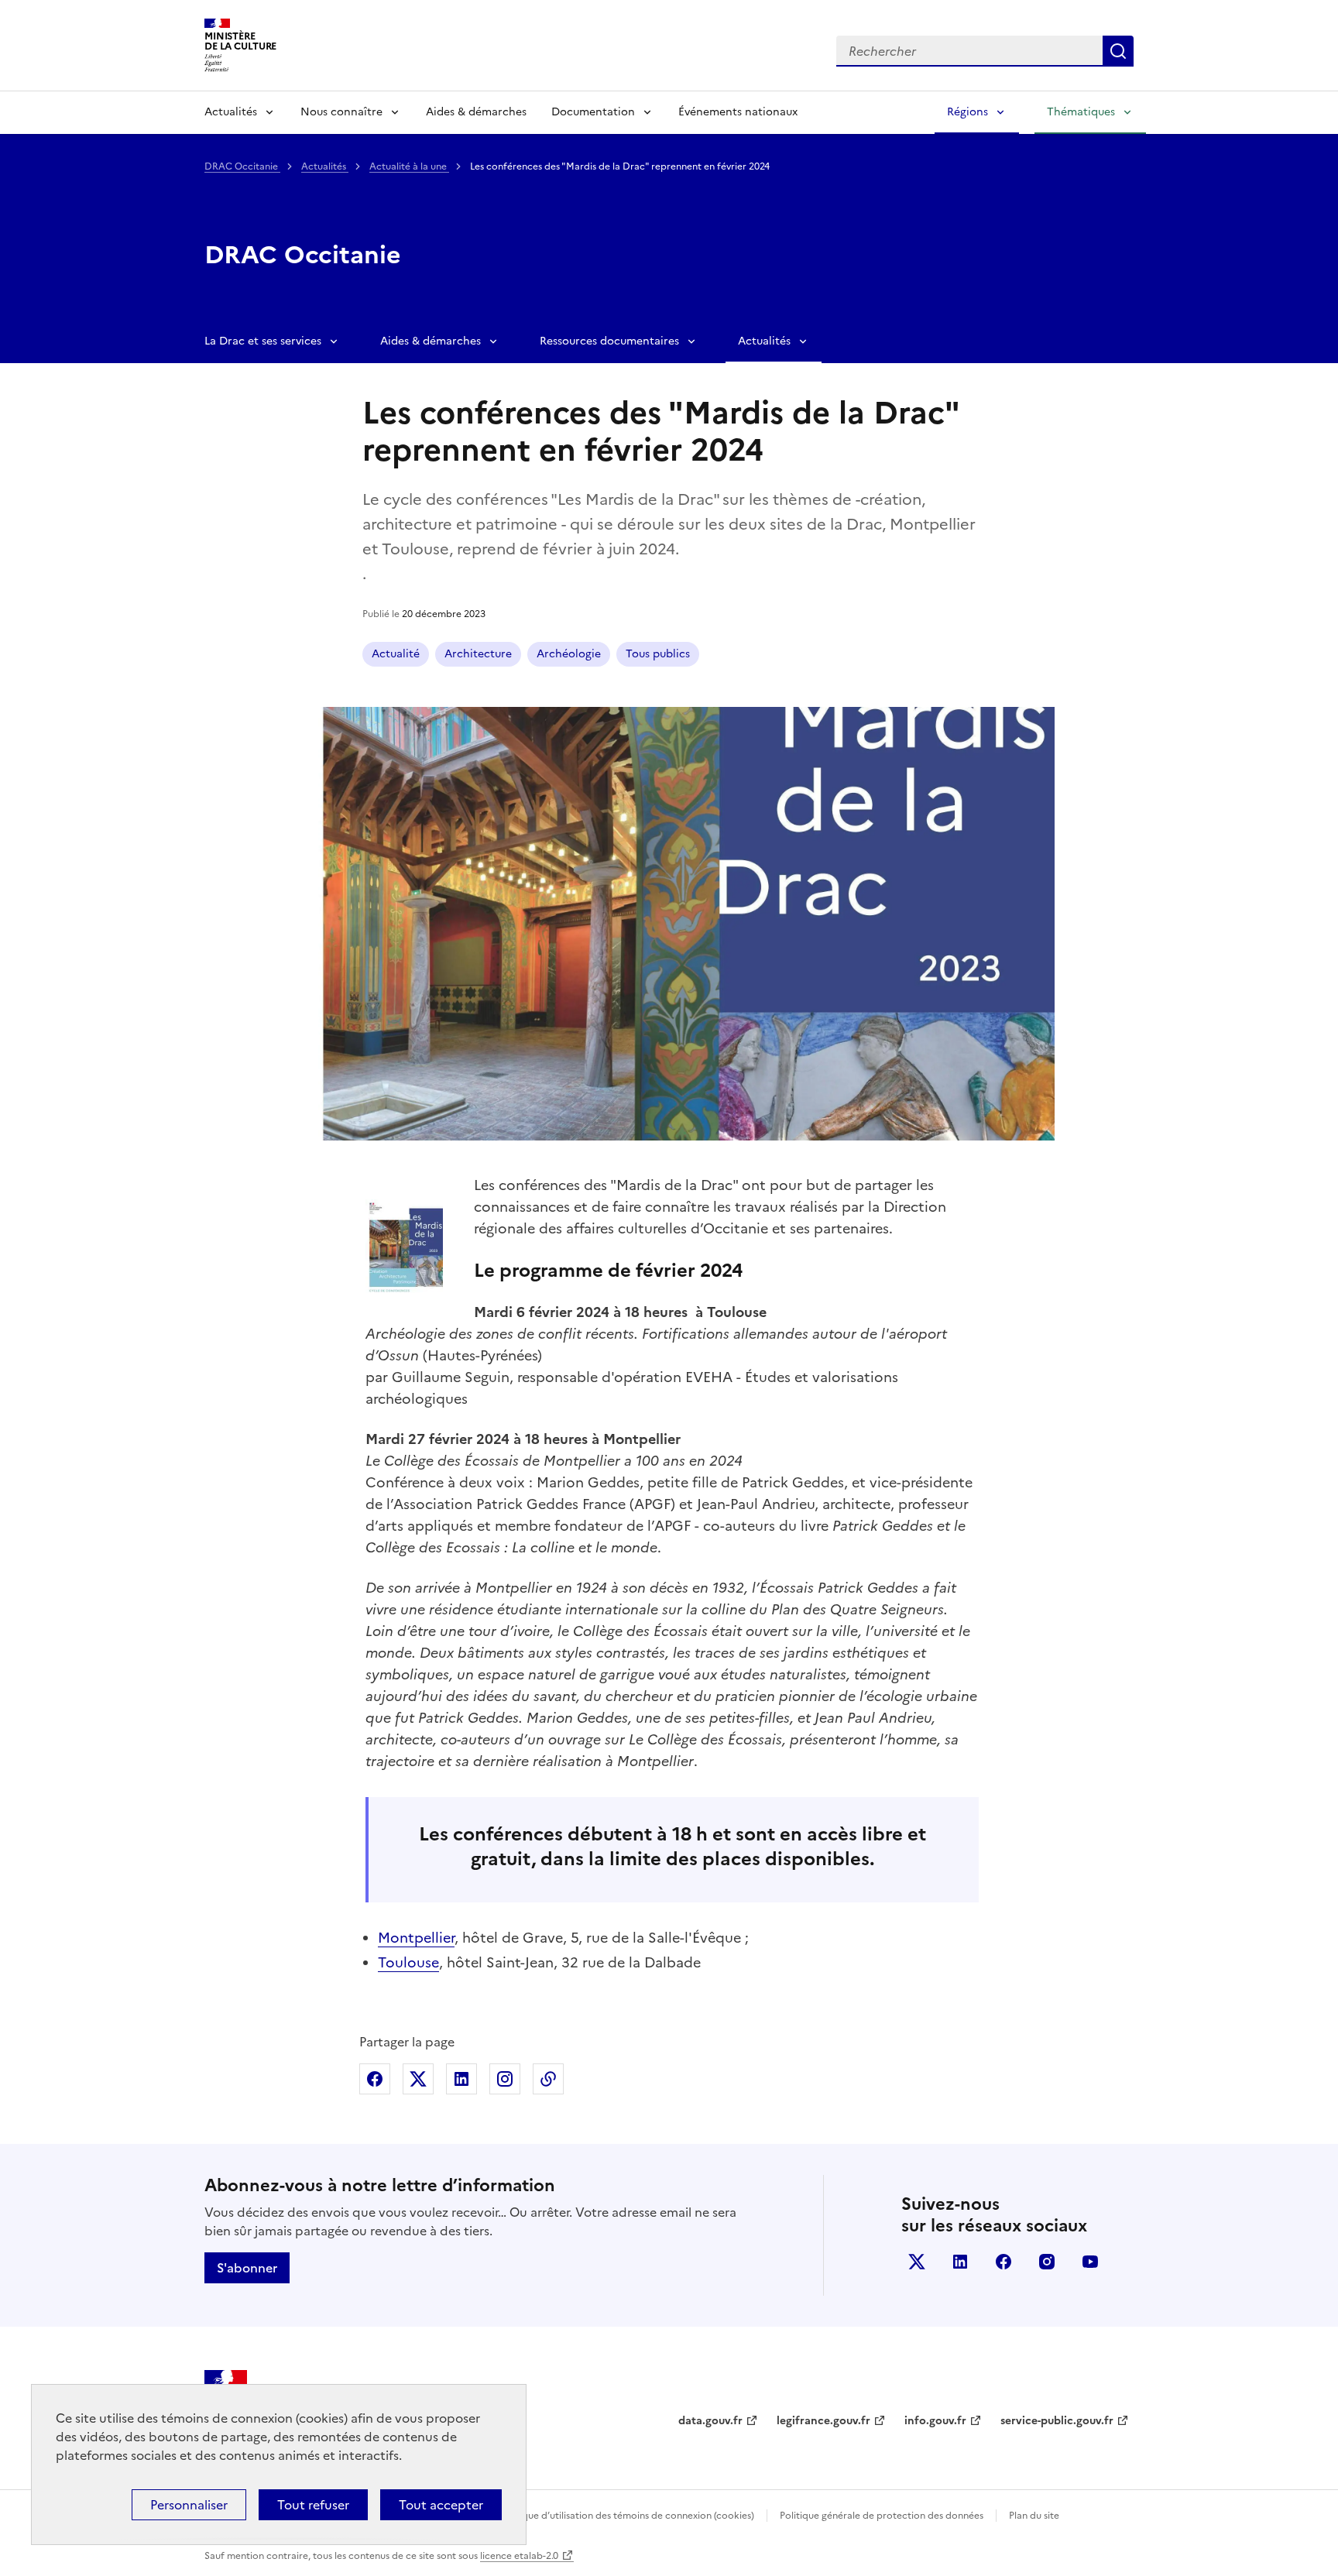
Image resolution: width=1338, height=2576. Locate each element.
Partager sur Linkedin (461, 2079)
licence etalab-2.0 (519, 2556)
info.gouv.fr (935, 2421)
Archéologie (569, 654)
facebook (1003, 2262)
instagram (1047, 2262)
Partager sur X (418, 2079)
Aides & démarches (476, 112)
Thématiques (1081, 112)
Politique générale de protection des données (882, 2516)
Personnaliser (189, 2505)
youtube (1090, 2262)
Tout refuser (313, 2505)
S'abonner (247, 2268)
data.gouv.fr (710, 2421)
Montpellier (416, 1938)
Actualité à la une (409, 166)
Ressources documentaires (609, 341)
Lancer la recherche (1118, 51)
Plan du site (1034, 2516)
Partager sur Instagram (505, 2079)
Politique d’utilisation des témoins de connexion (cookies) (627, 2516)
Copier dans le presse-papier (548, 2079)
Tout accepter (441, 2505)
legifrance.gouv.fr (823, 2421)
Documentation (593, 112)
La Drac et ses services (263, 341)
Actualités (231, 112)
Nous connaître (341, 112)
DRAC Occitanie (242, 166)
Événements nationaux (738, 112)
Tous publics (658, 654)
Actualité (396, 654)
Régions (967, 112)
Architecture (478, 654)
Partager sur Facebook (375, 2079)
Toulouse (408, 1962)
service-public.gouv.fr (1057, 2421)
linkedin (960, 2262)
